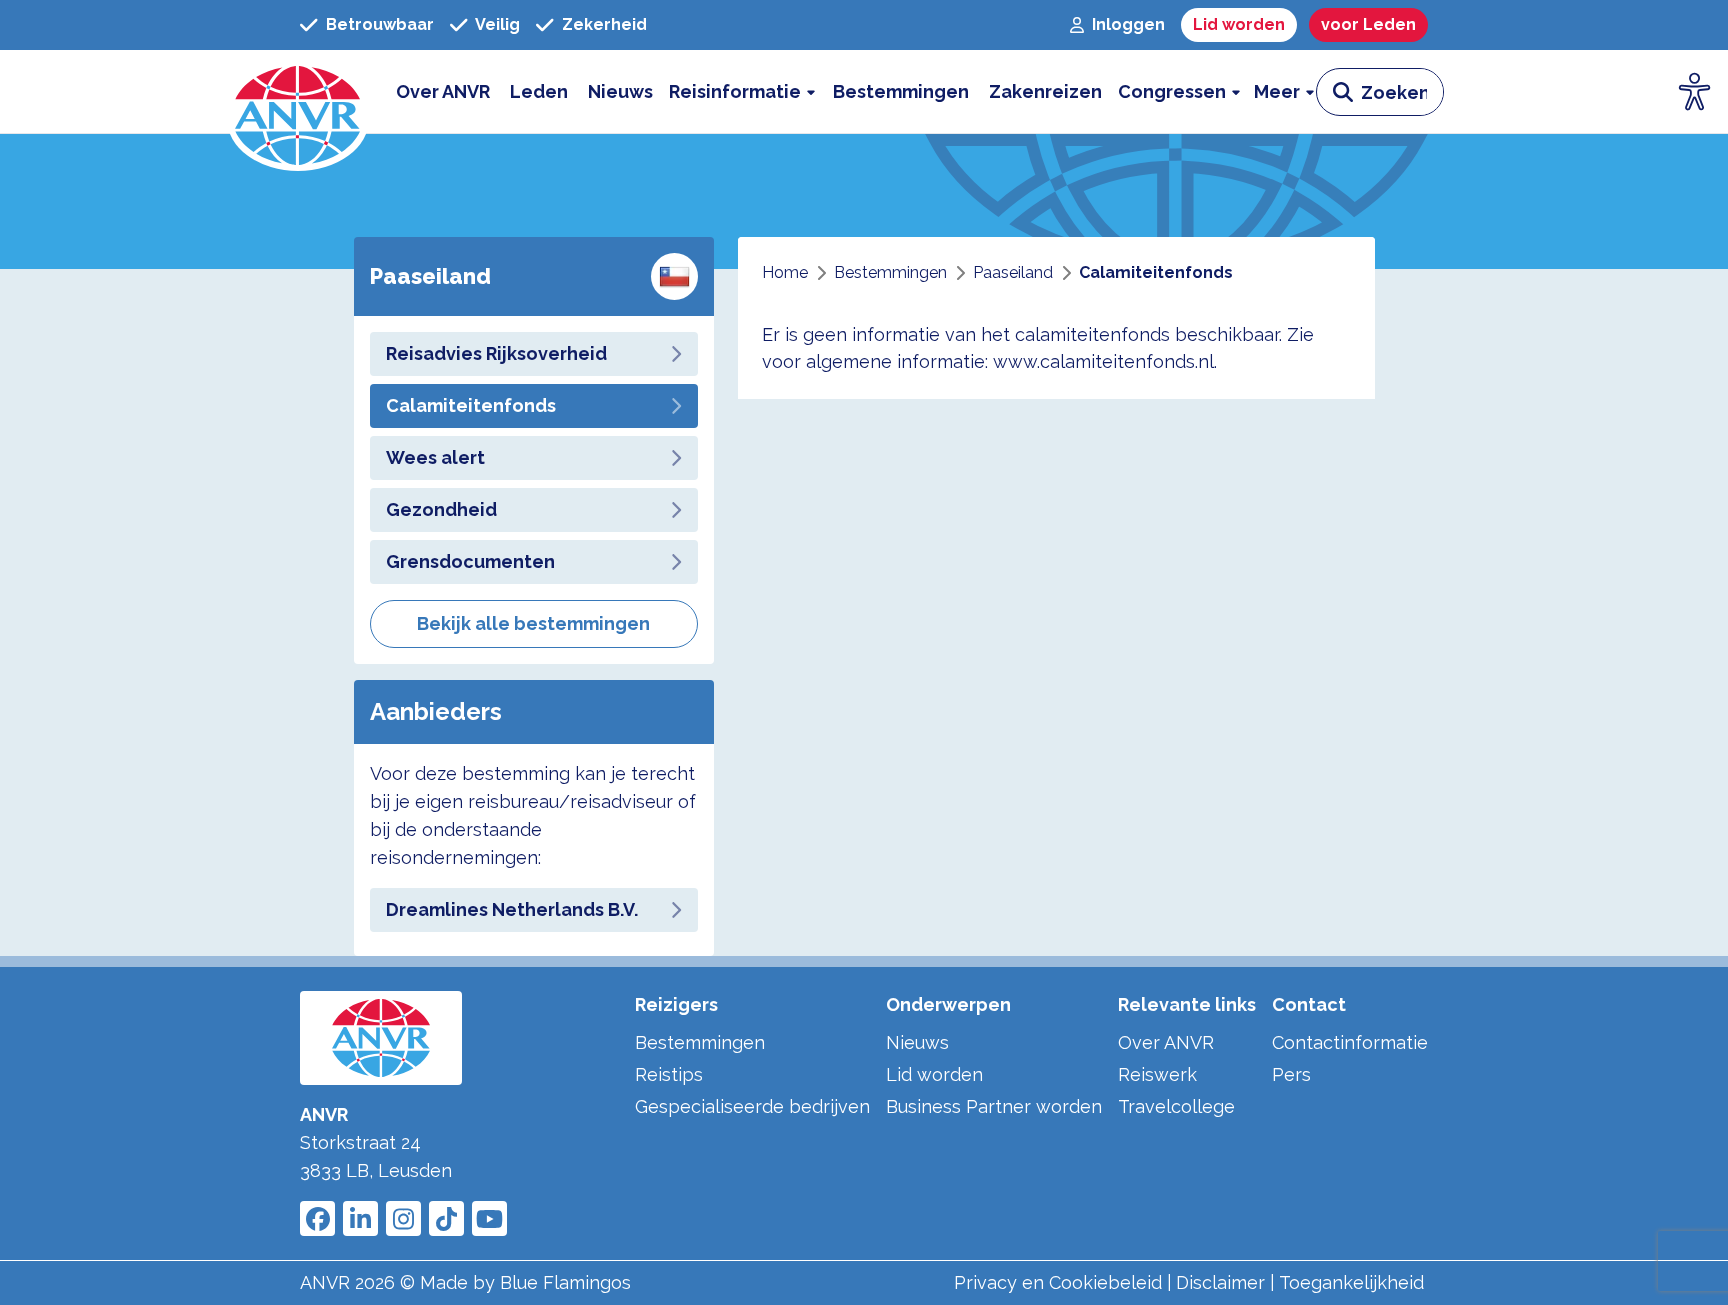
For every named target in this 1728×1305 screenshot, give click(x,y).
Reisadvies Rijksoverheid (496, 353)
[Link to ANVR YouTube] (489, 1218)
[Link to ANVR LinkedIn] (360, 1218)
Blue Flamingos (565, 1282)
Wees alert (435, 457)
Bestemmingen (700, 1042)
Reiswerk (1157, 1074)
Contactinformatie (1350, 1042)
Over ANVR (1166, 1042)
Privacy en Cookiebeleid (1058, 1282)
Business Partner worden (994, 1106)
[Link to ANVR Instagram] (403, 1218)
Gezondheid (441, 509)
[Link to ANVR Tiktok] (446, 1218)
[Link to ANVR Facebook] (317, 1218)
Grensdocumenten (470, 561)
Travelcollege (1176, 1106)
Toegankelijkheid (1351, 1282)
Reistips (669, 1074)
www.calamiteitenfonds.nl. (1105, 361)
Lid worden (934, 1074)
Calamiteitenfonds (471, 405)
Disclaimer (1220, 1282)
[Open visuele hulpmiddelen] (1695, 92)
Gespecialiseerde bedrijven (752, 1106)
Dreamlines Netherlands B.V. (512, 909)
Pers (1291, 1074)
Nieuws (917, 1042)
